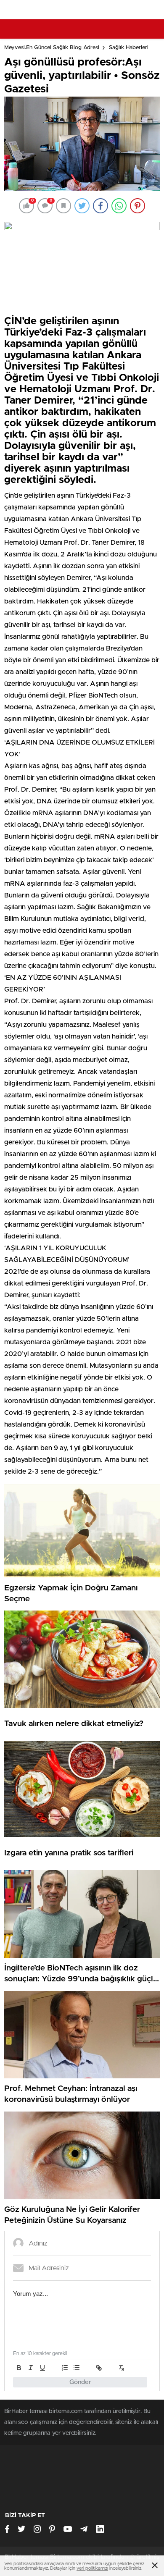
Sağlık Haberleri (129, 48)
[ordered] (65, 2368)
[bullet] (77, 2368)
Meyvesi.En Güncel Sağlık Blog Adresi (52, 48)
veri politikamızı (92, 2568)
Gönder (80, 2382)
